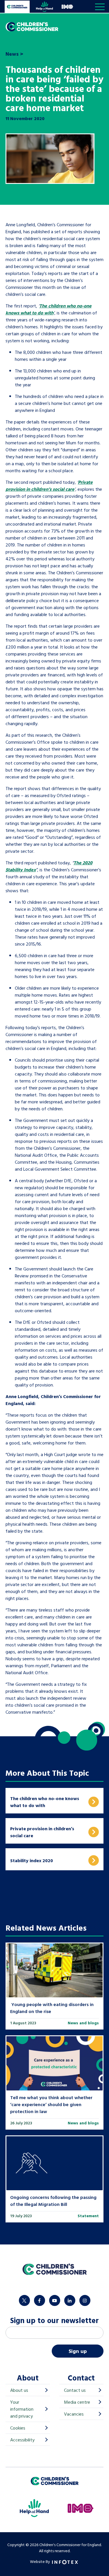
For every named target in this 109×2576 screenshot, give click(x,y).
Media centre (77, 2402)
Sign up (78, 2351)
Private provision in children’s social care (49, 486)
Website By (40, 2561)
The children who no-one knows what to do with (49, 309)
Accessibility (22, 2440)
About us (19, 2390)
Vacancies (74, 2414)
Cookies (18, 2428)
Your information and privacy (22, 2409)
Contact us (75, 2390)
